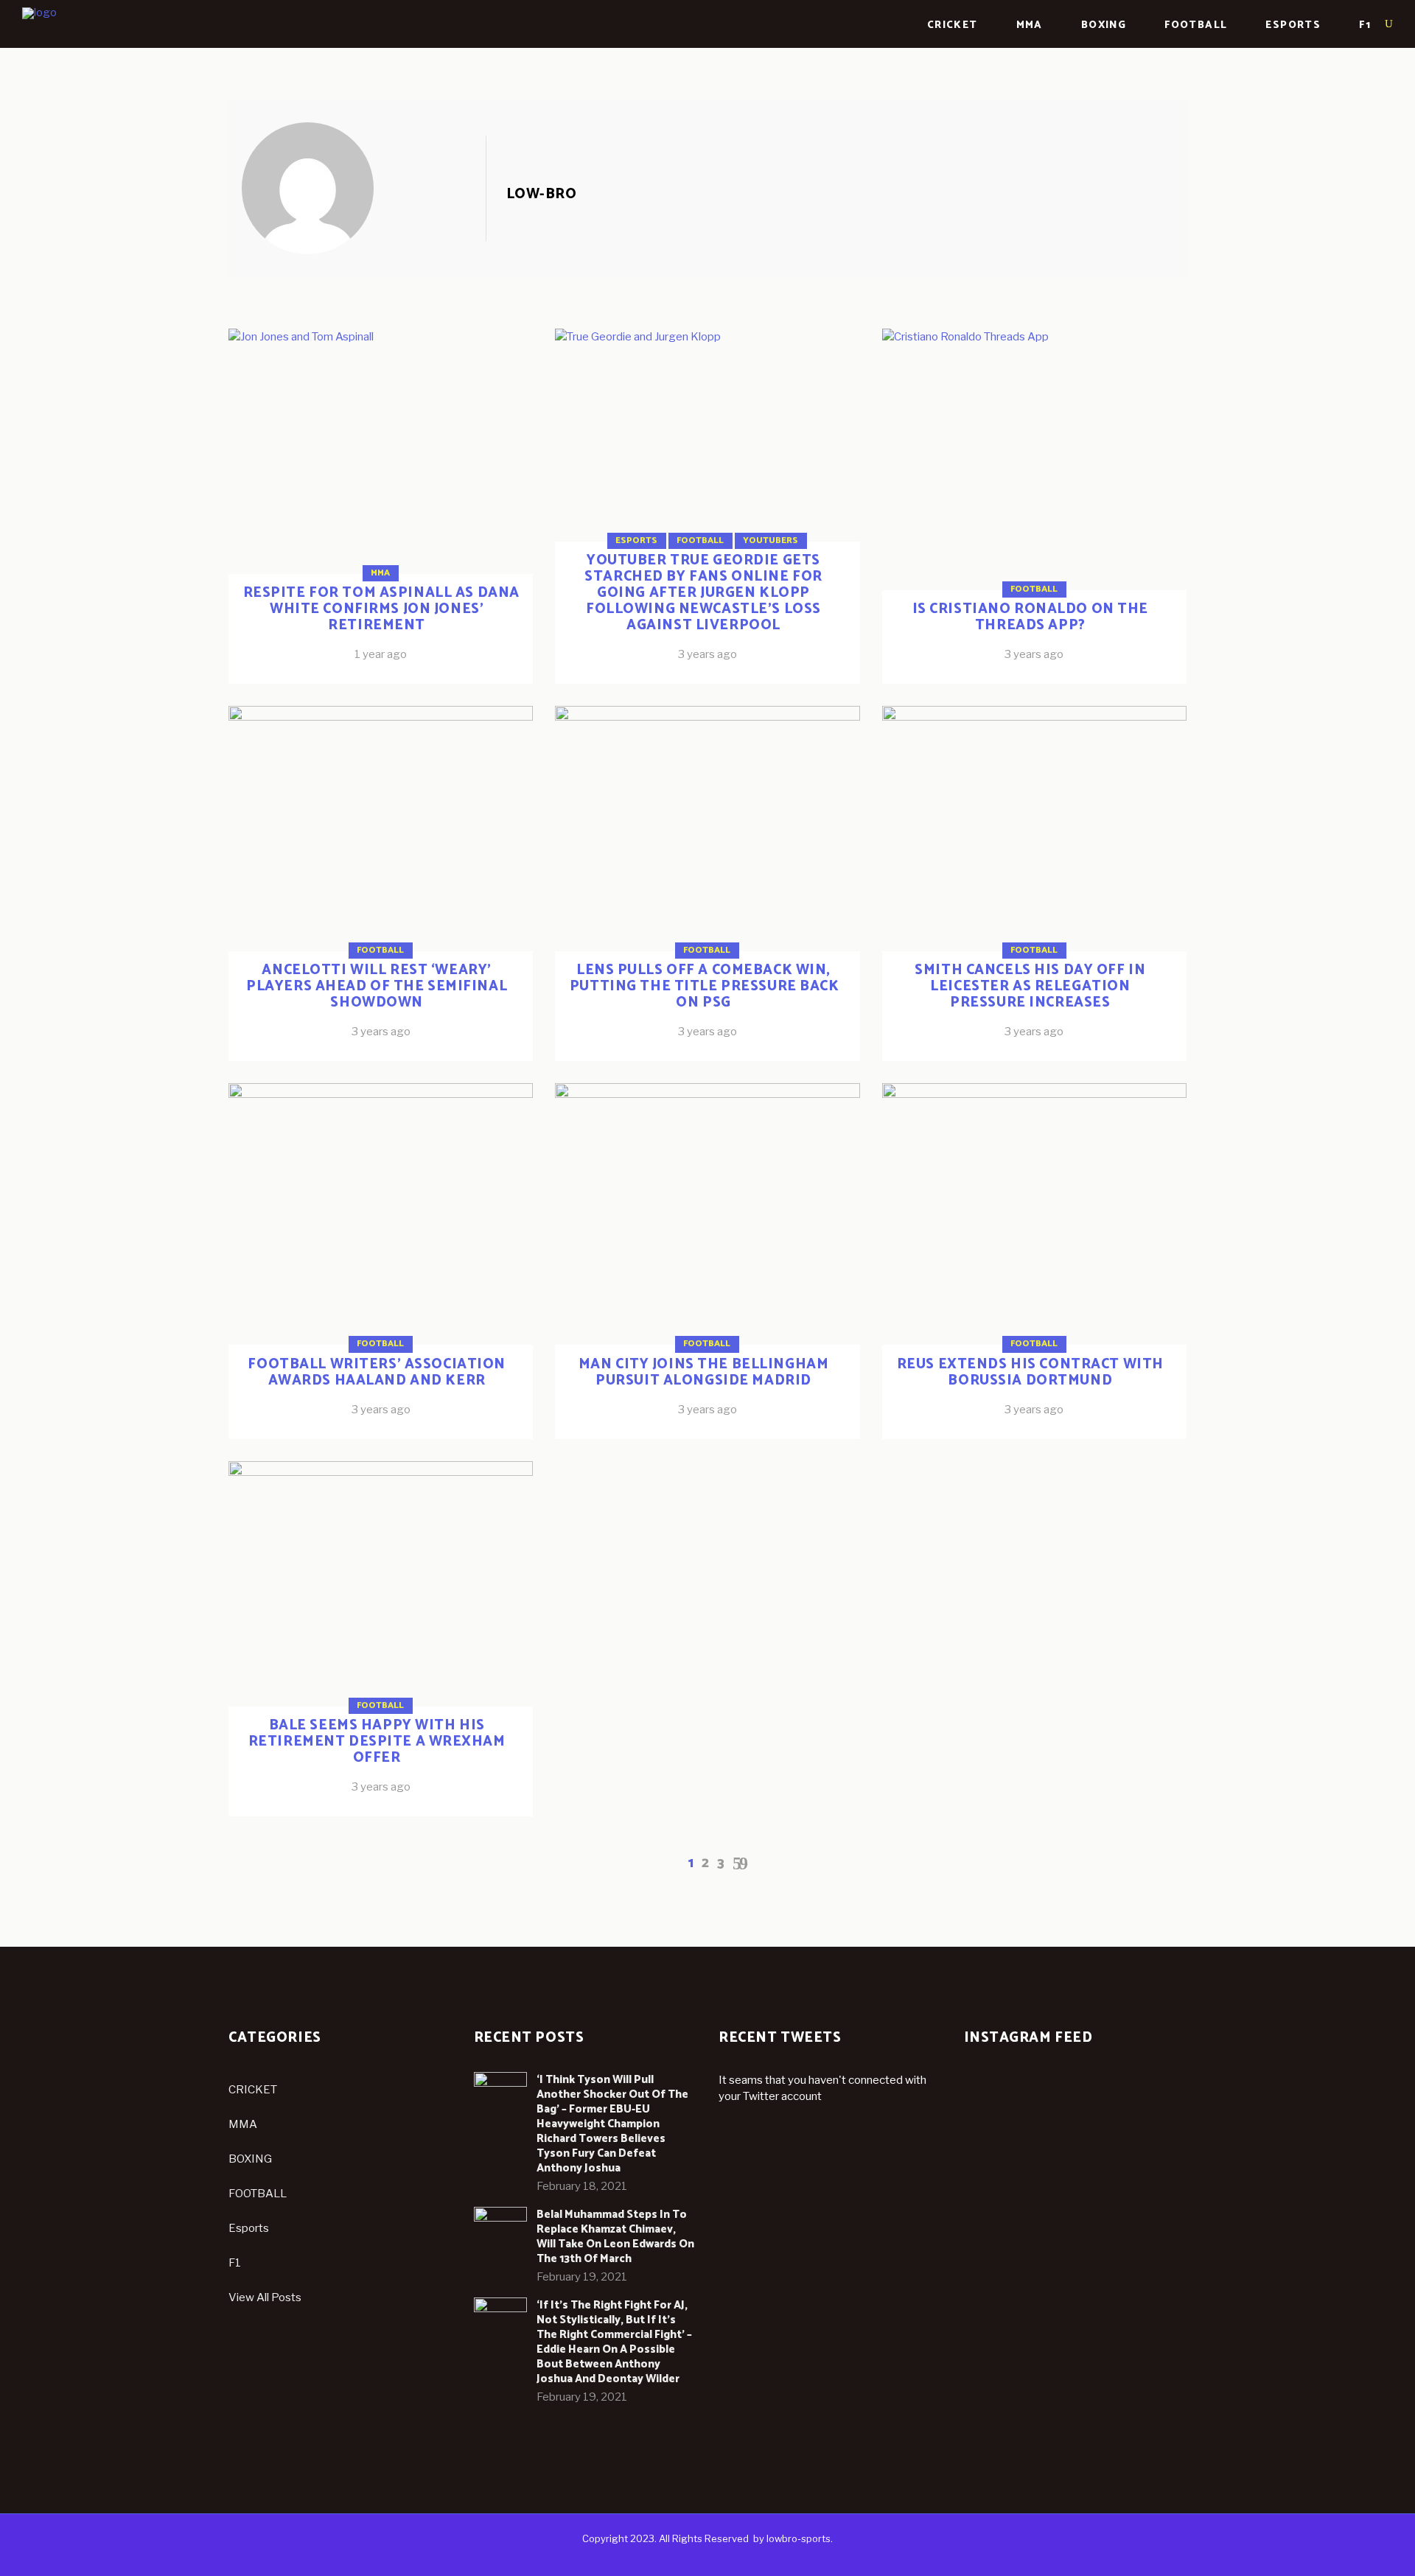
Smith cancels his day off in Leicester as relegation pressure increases (1030, 986)
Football (700, 540)
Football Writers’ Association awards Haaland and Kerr (377, 1372)
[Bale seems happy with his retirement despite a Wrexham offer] (381, 1639)
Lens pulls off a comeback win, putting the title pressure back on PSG (705, 986)
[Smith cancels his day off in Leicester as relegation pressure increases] (1034, 883)
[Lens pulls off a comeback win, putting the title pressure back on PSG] (707, 883)
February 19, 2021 (582, 2277)
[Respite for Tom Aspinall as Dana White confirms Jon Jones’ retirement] (364, 188)
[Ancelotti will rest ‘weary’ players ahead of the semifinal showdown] (381, 883)
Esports (636, 540)
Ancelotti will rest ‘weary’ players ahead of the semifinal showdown (377, 986)
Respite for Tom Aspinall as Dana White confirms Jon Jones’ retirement (381, 609)
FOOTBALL (258, 2194)
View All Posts (265, 2297)
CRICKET (253, 2090)
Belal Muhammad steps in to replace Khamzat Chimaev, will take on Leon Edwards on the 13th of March (615, 2237)
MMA (380, 573)
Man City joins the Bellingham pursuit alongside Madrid (704, 1372)
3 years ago (707, 654)
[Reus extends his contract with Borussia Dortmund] (1034, 1261)
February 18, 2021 (582, 2186)
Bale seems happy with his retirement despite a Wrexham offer (377, 1742)
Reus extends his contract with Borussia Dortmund (1030, 1372)
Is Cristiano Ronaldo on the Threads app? (1030, 617)
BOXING (250, 2159)
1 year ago (381, 654)
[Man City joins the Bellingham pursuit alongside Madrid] (707, 1261)
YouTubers (771, 540)
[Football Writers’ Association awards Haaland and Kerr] (381, 1261)
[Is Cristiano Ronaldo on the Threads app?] (1034, 506)
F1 (235, 2263)
